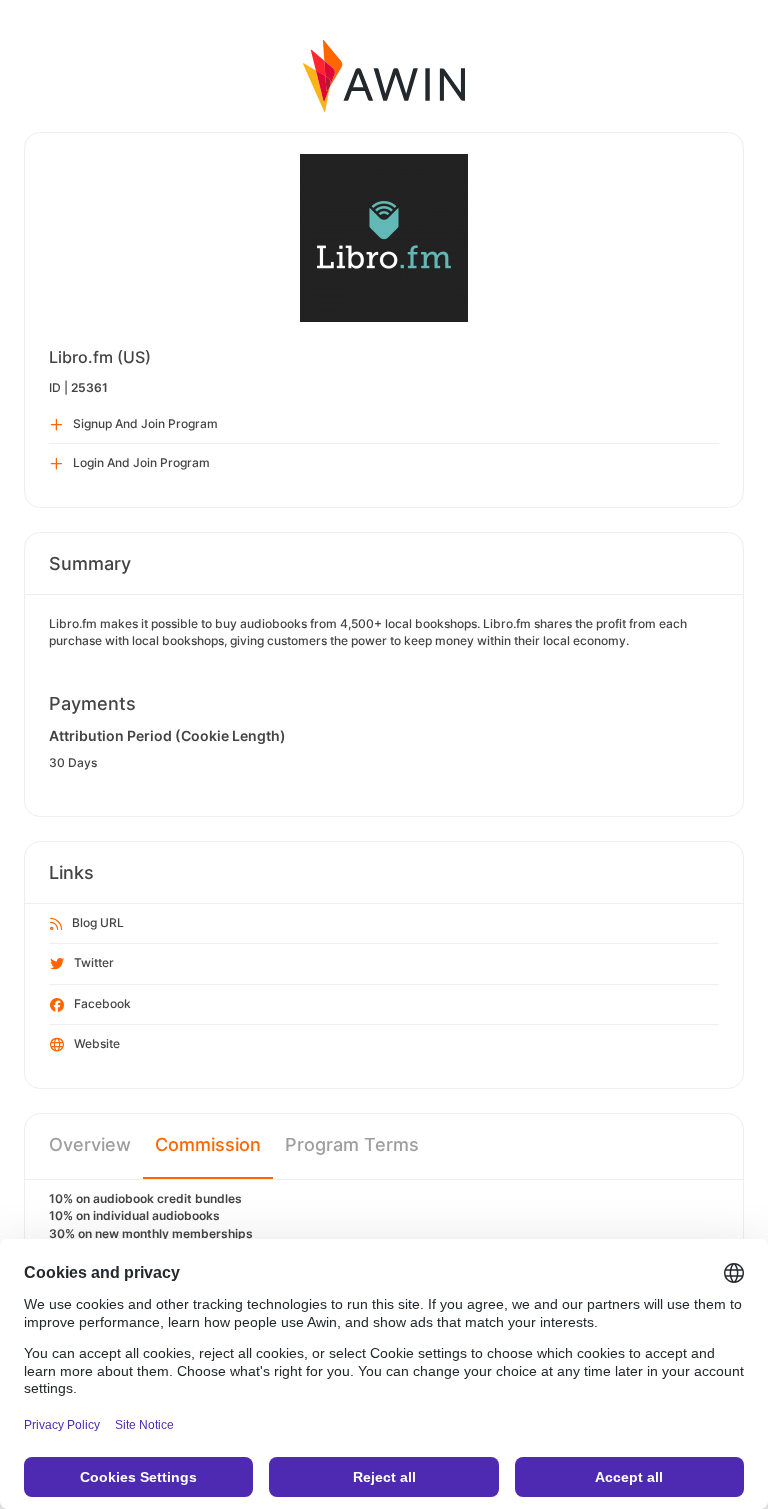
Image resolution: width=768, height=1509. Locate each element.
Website (97, 1043)
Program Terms (352, 1144)
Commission (208, 1144)
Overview (90, 1144)
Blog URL (98, 922)
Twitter (94, 962)
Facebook (102, 1003)
